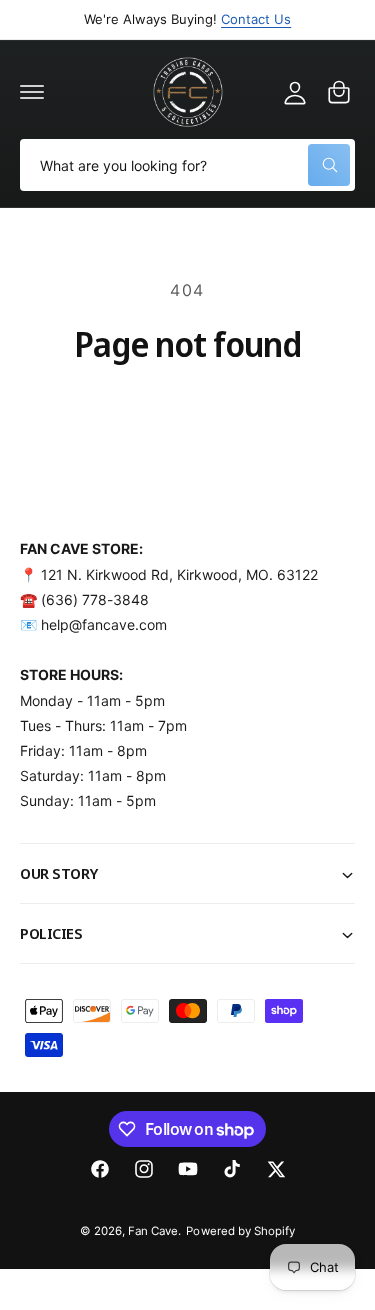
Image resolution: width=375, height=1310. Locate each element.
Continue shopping (187, 409)
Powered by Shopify (240, 1231)
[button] (32, 92)
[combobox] (187, 165)
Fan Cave (153, 1231)
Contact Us (256, 19)
